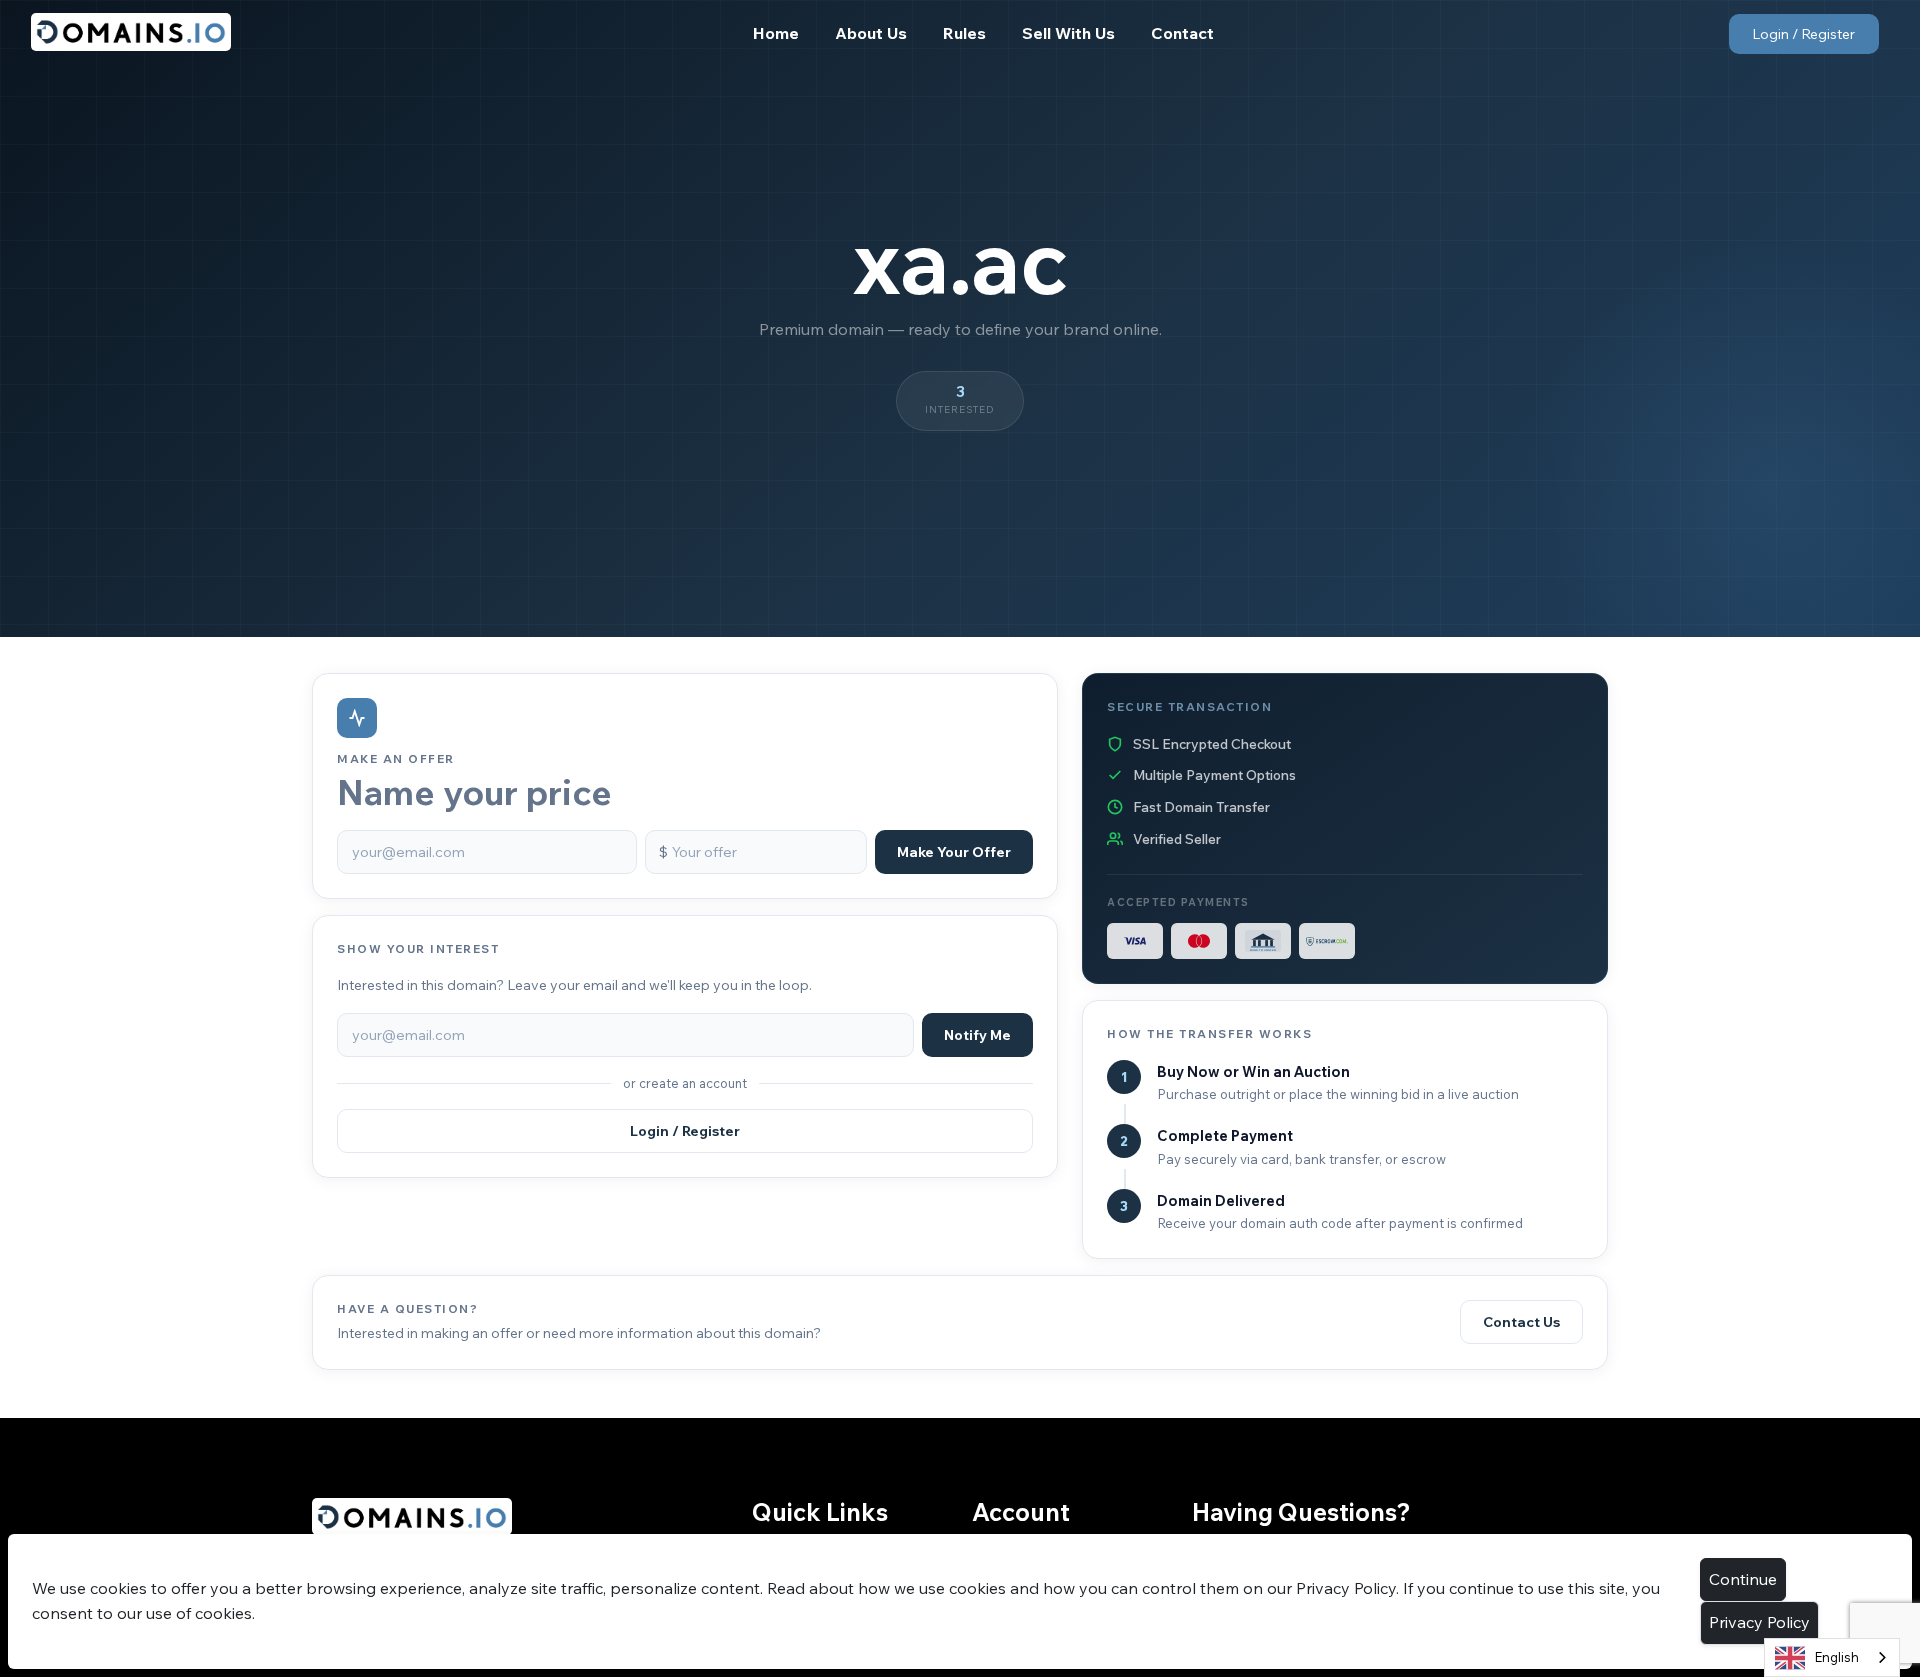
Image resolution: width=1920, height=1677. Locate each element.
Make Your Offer (954, 852)
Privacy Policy (1759, 1622)
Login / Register (1803, 34)
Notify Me (977, 1035)
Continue (1743, 1579)
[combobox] (1832, 1657)
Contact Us (1521, 1322)
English (1837, 1657)
